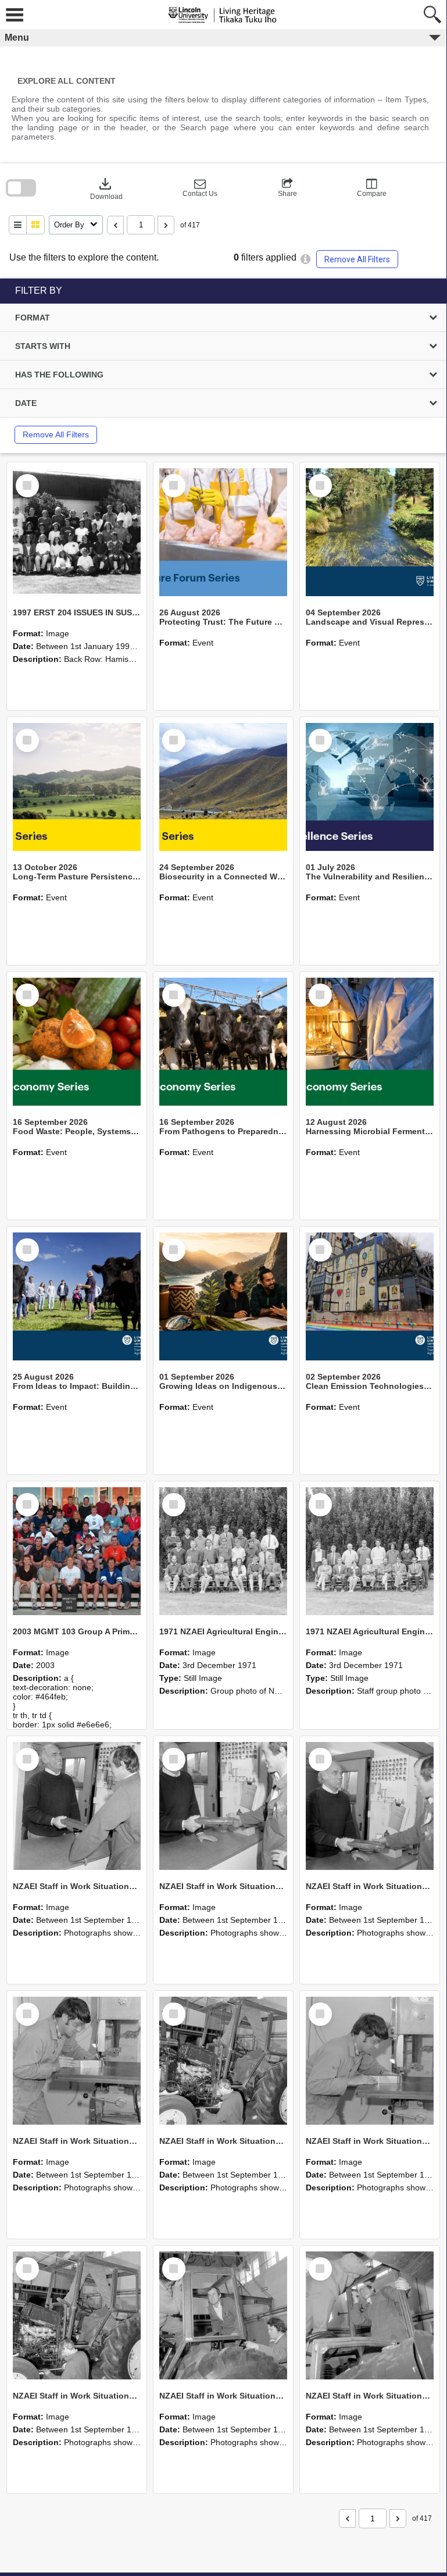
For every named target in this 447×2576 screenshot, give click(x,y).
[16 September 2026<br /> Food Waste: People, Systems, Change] (77, 1042)
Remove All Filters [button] (357, 259)
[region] (223, 366)
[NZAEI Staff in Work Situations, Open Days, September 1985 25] (77, 1806)
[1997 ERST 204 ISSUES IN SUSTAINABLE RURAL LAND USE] (77, 532)
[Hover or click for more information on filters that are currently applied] (305, 259)
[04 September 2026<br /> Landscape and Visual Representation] (370, 532)
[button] (200, 188)
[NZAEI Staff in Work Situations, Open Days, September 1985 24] (223, 1806)
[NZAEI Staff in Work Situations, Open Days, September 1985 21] (223, 2061)
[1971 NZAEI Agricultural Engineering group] (223, 1551)
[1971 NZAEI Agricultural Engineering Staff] (370, 1551)
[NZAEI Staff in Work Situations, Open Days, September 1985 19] (77, 2315)
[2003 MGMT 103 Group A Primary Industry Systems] (77, 1551)
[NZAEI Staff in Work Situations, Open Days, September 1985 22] (77, 2061)
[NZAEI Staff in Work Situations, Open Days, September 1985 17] (370, 2315)
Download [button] (106, 188)
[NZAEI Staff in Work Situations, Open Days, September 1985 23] (370, 1806)
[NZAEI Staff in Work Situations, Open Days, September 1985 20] (370, 2061)
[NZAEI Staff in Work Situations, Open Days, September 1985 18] (223, 2315)
